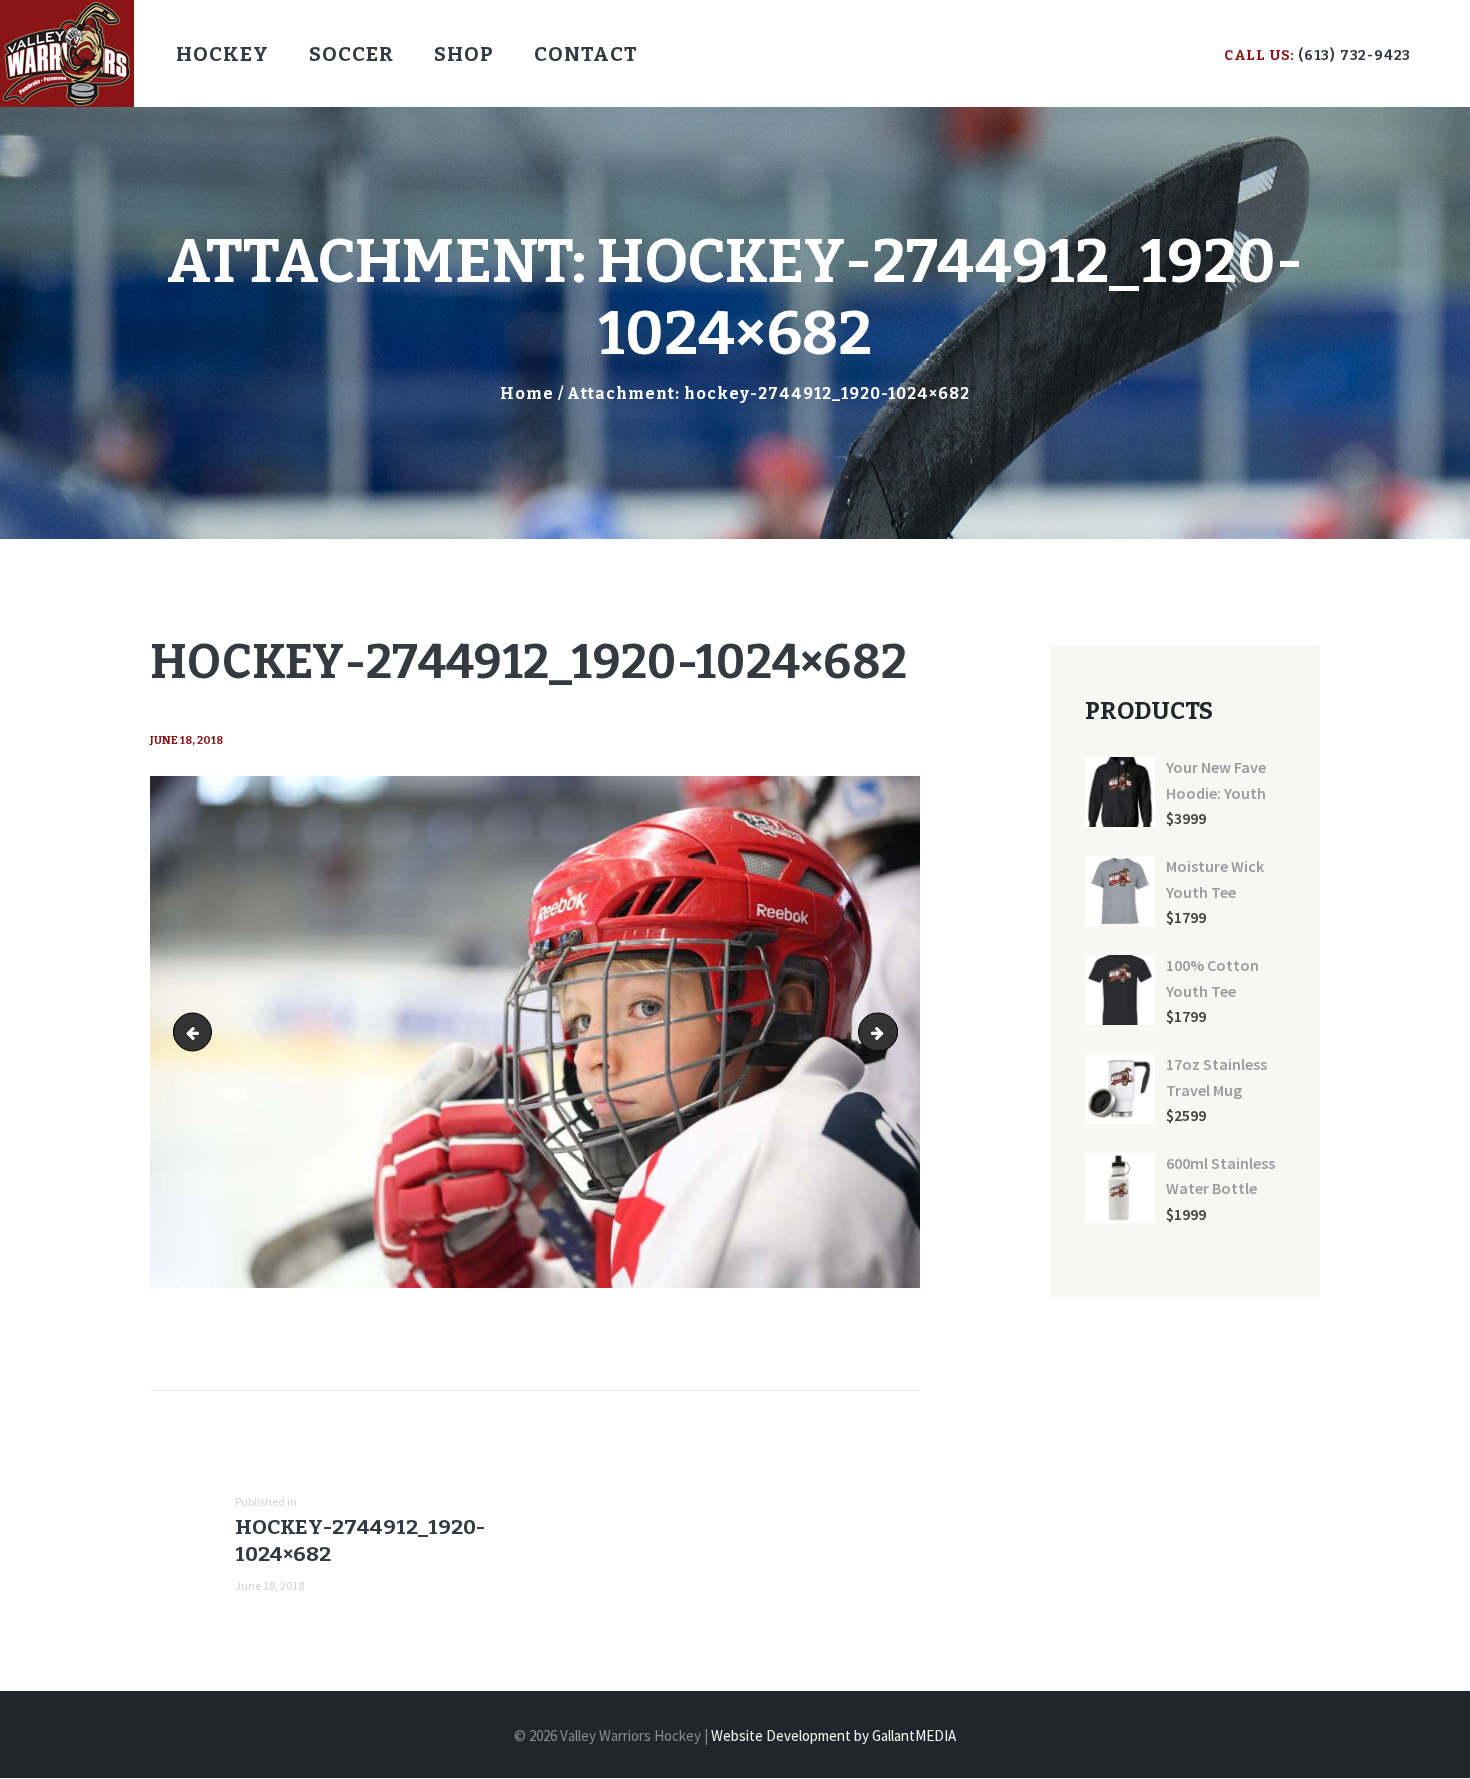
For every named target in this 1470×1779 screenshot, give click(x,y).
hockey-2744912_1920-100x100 (197, 1031)
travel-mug (890, 1031)
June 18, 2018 (186, 740)
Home (527, 393)
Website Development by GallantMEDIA (833, 1735)
